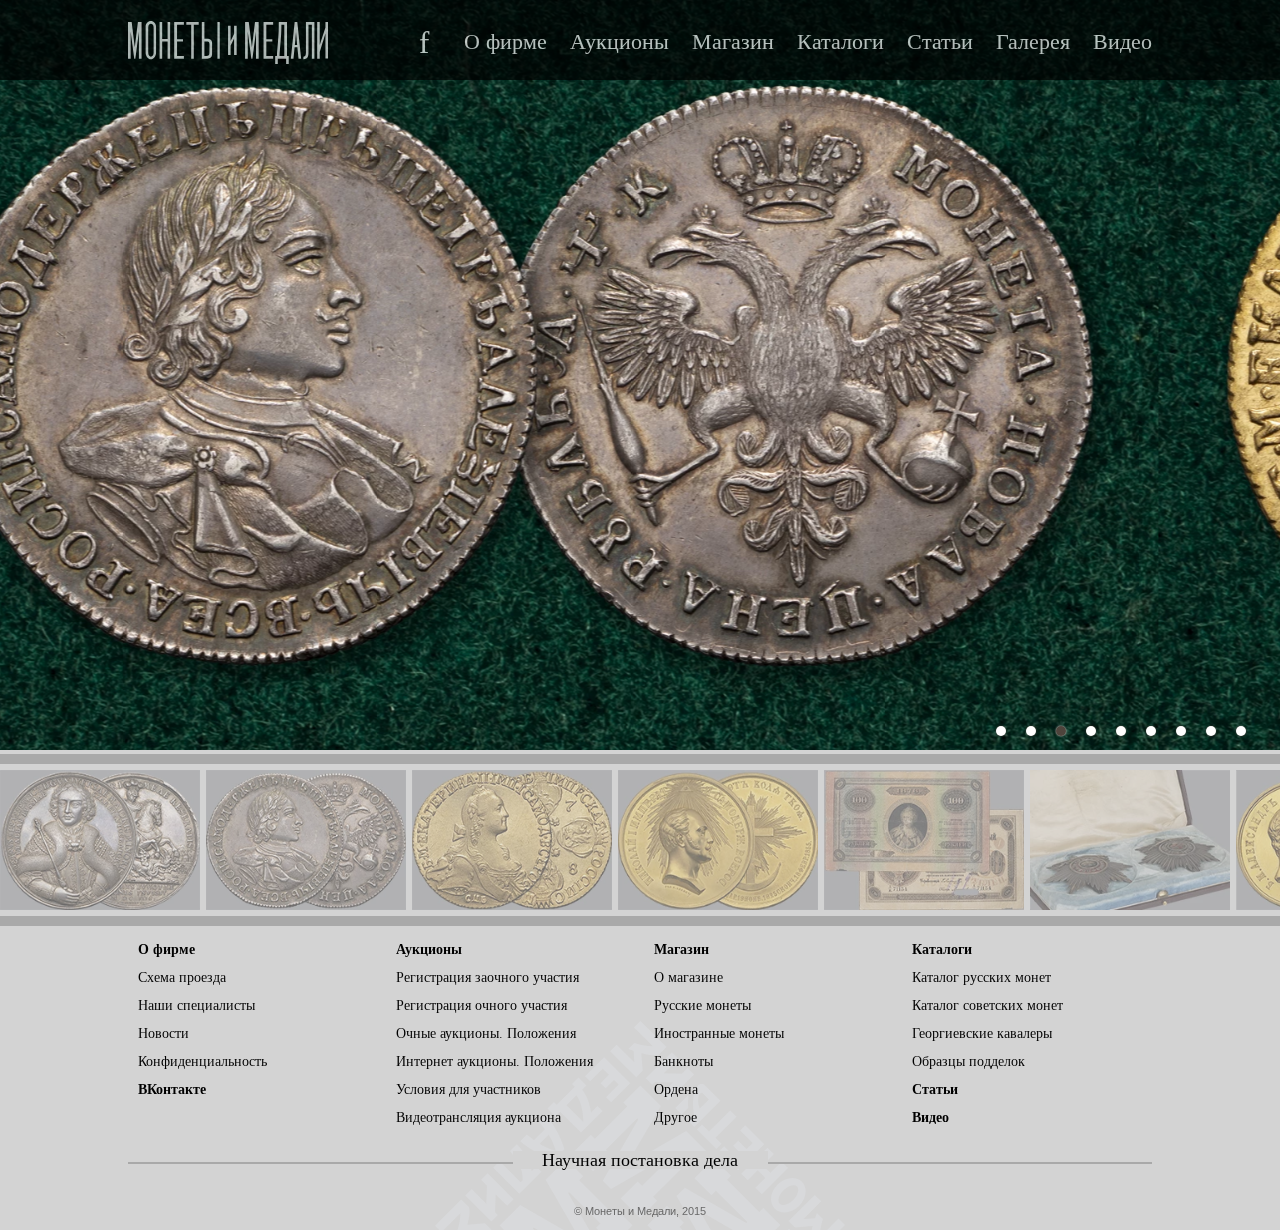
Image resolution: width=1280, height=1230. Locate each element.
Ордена (676, 1089)
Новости (163, 1033)
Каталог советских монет (987, 1005)
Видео (1122, 42)
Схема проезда (182, 977)
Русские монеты (702, 1005)
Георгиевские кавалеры (982, 1033)
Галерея (1033, 42)
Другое (675, 1117)
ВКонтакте (172, 1089)
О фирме (505, 42)
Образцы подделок (968, 1061)
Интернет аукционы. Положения (494, 1061)
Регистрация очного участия (481, 1005)
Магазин (733, 42)
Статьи (940, 42)
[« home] (228, 36)
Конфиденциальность (202, 1061)
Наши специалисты (196, 1005)
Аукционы (619, 42)
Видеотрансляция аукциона (478, 1117)
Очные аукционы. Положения (486, 1033)
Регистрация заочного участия (487, 977)
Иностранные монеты (719, 1033)
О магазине (688, 977)
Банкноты (683, 1061)
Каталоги (840, 42)
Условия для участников (468, 1089)
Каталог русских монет (981, 977)
